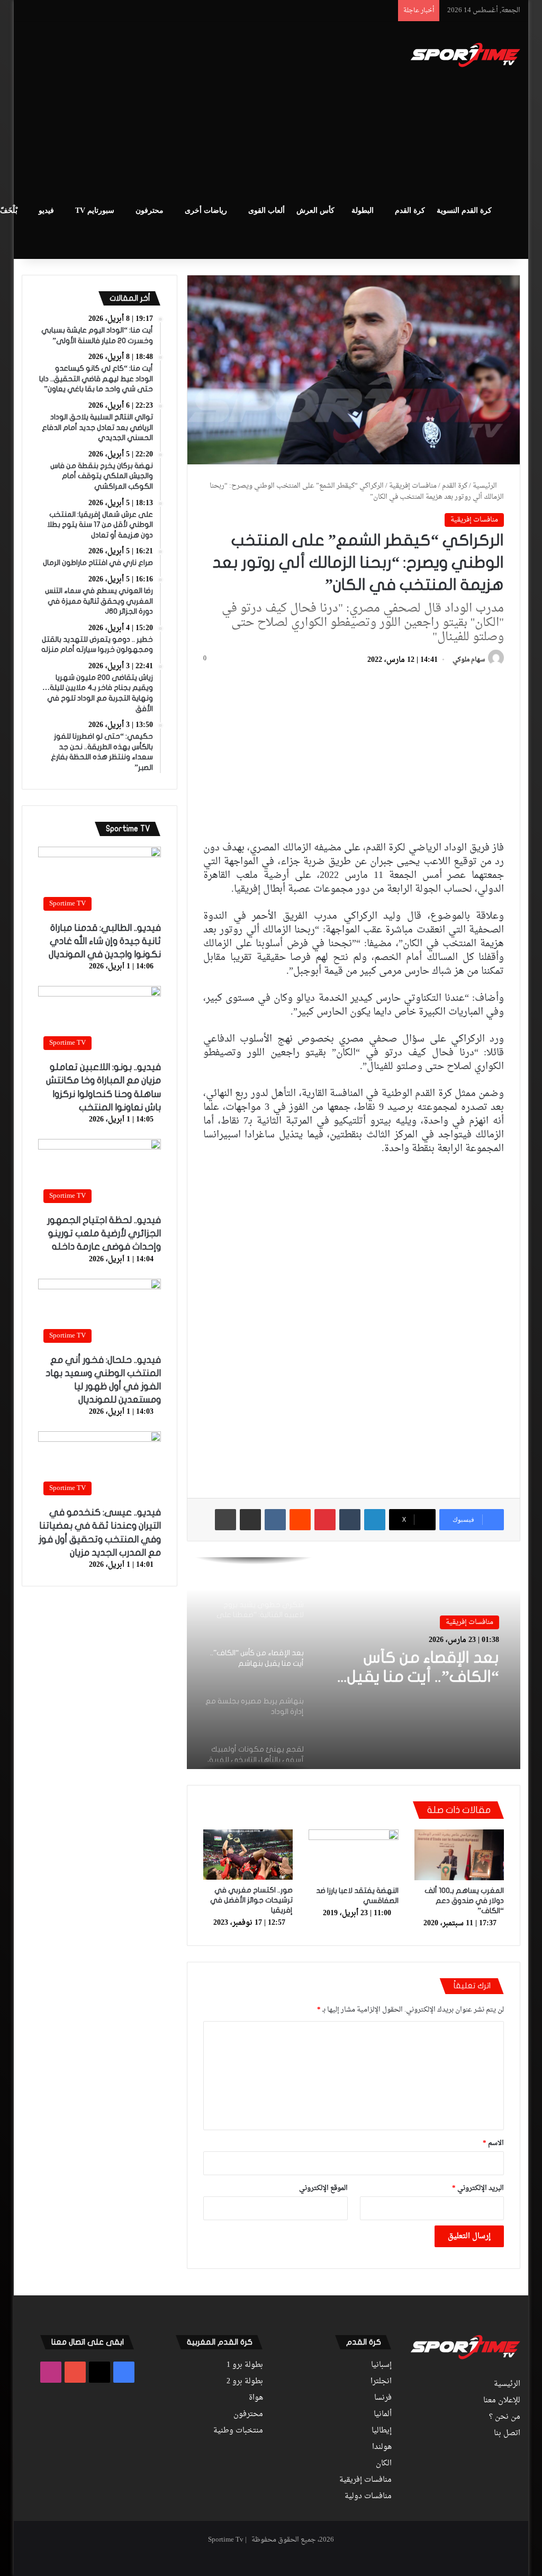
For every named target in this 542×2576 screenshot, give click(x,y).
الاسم (493, 2143)
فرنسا (383, 2398)
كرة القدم (410, 210)
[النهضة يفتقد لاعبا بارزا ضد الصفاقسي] (354, 1855)
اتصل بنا (507, 2434)
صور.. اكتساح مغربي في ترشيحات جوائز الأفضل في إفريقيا (251, 1900)
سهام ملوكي (469, 660)
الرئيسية (486, 486)
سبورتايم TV (95, 210)
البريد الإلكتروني (478, 2188)
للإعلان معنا (502, 2401)
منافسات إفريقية (413, 486)
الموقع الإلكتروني (323, 2188)
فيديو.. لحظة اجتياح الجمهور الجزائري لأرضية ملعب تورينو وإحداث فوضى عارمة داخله (104, 1233)
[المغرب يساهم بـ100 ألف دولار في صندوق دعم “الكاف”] (459, 1855)
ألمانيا (383, 2415)
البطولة (363, 210)
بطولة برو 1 (245, 2365)
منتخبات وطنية (238, 2431)
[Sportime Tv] (466, 55)
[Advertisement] (174, 106)
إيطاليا (382, 2431)
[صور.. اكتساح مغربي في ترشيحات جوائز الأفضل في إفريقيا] (248, 1855)
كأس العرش (315, 210)
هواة (256, 2398)
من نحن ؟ (505, 2417)
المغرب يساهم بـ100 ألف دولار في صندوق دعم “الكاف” (464, 1901)
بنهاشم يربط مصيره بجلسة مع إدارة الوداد (425, 1671)
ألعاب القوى (267, 210)
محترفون (150, 210)
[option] (353, 1663)
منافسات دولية (368, 2497)
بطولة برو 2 (245, 2382)
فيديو (46, 210)
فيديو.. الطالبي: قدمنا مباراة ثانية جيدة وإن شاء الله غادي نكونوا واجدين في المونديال (105, 941)
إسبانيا (381, 2365)
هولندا (382, 2447)
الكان (384, 2464)
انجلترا (381, 2382)
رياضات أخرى (206, 210)
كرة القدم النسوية (464, 210)
